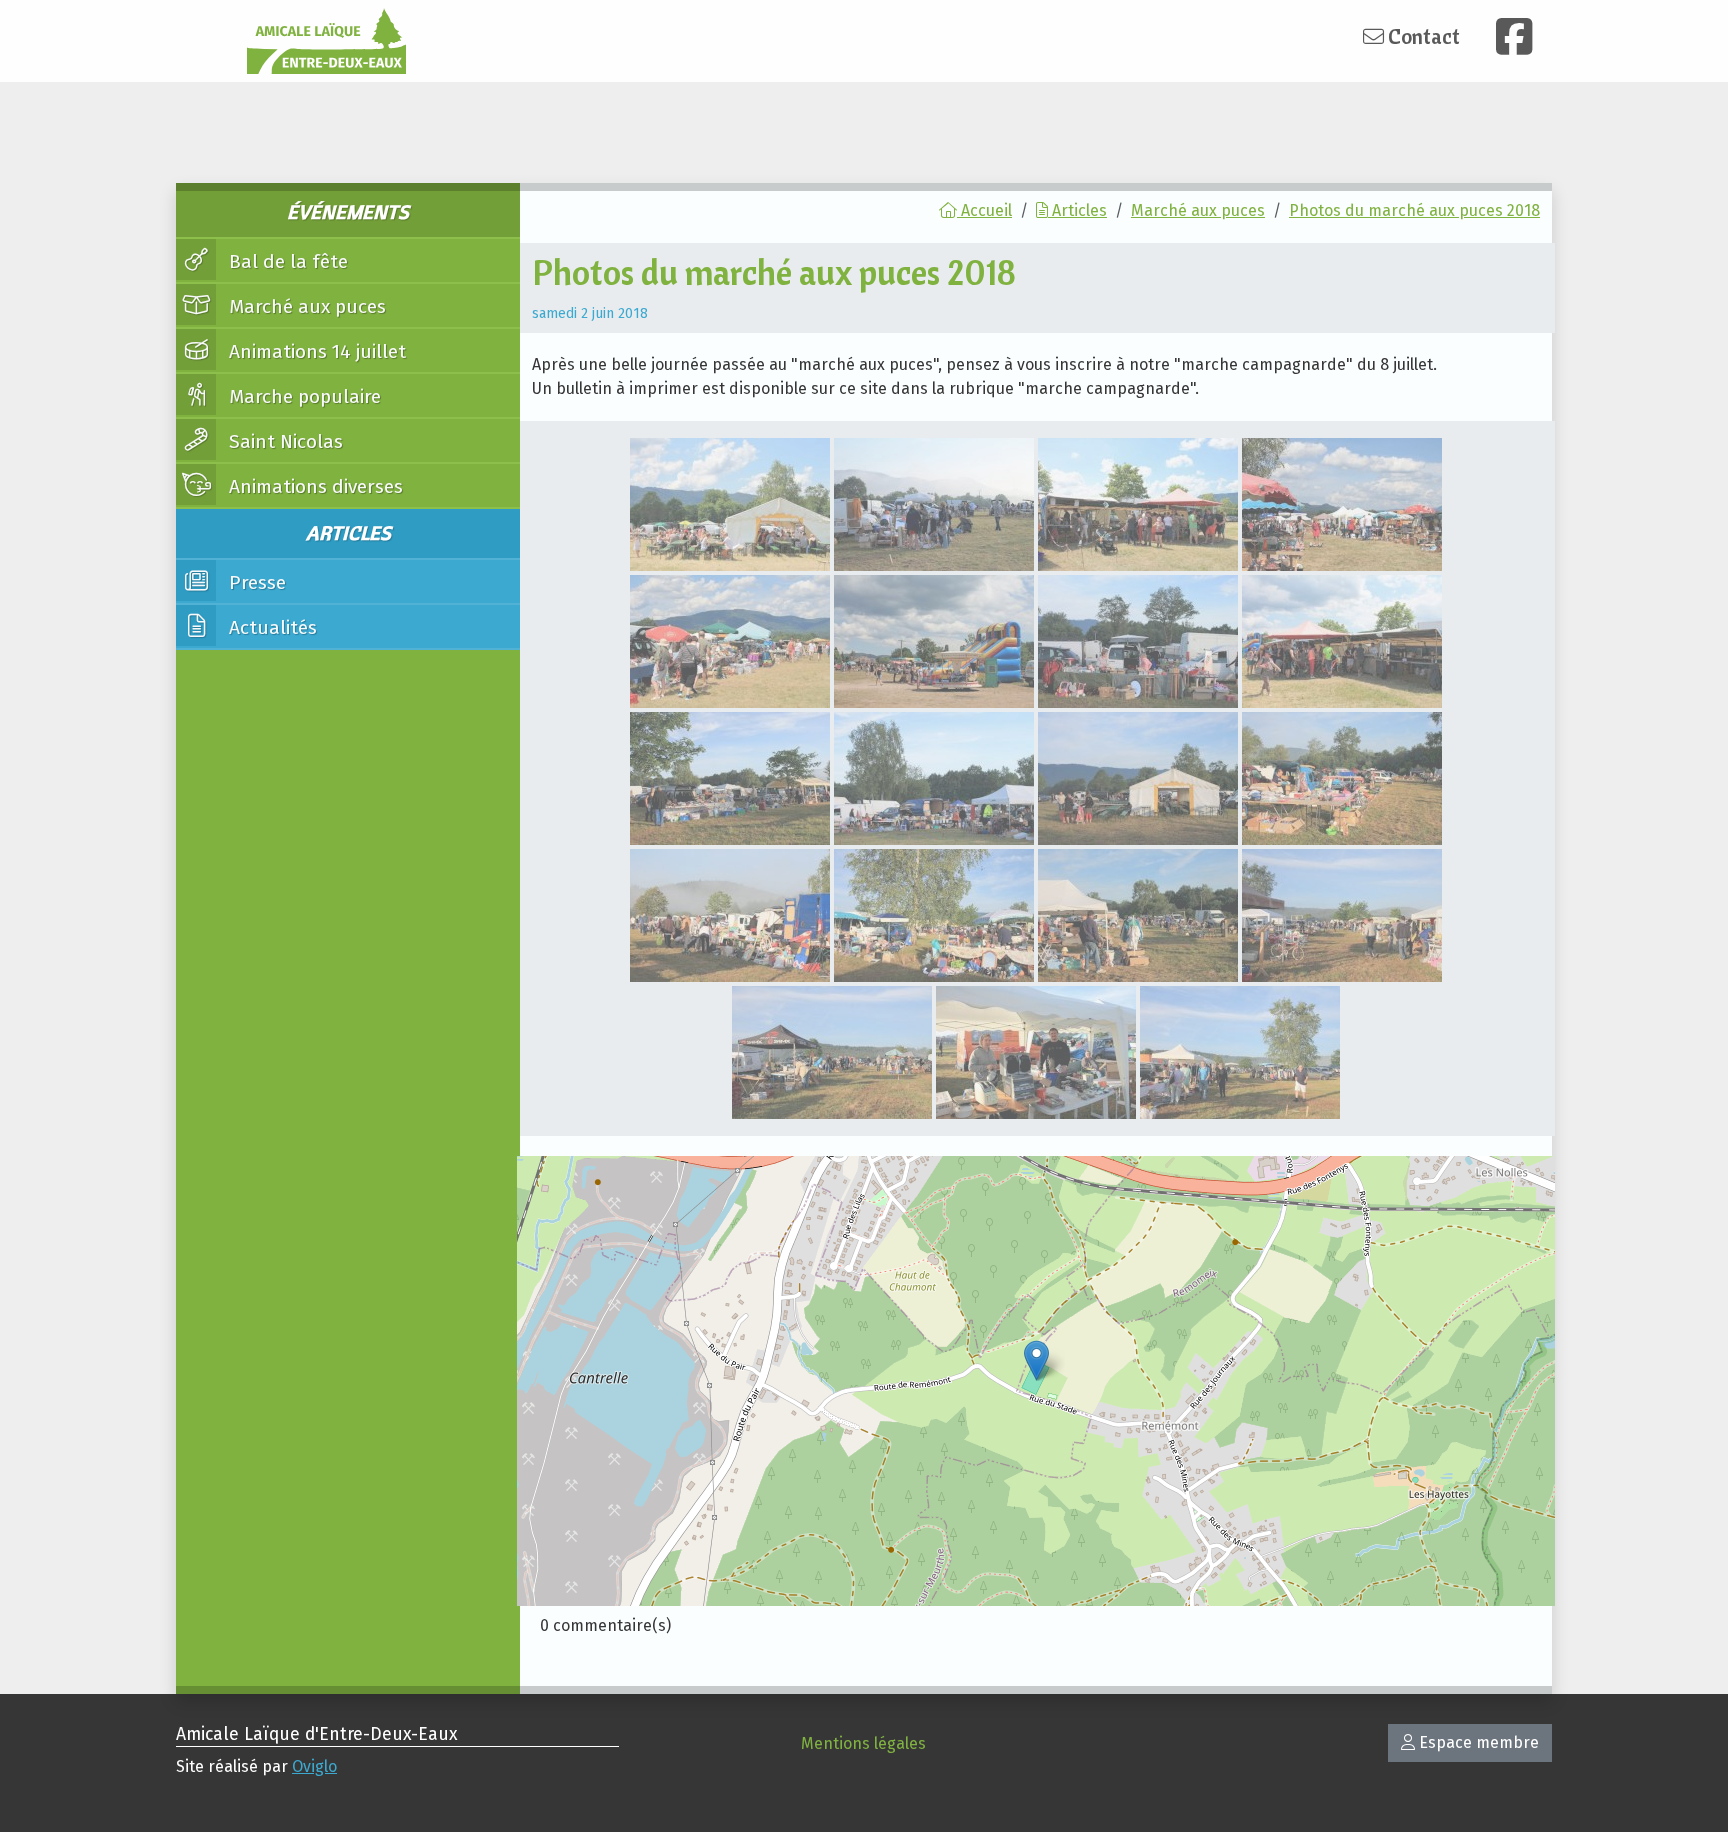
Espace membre (1477, 1742)
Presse (255, 582)
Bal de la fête (286, 261)
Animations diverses (313, 486)
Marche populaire (302, 396)
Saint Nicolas (283, 441)
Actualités (270, 627)
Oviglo (314, 1766)
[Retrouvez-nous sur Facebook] (1514, 36)
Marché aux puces (305, 306)
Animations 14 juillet (315, 351)
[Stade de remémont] (1036, 1360)
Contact (1422, 36)
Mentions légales (863, 1743)
